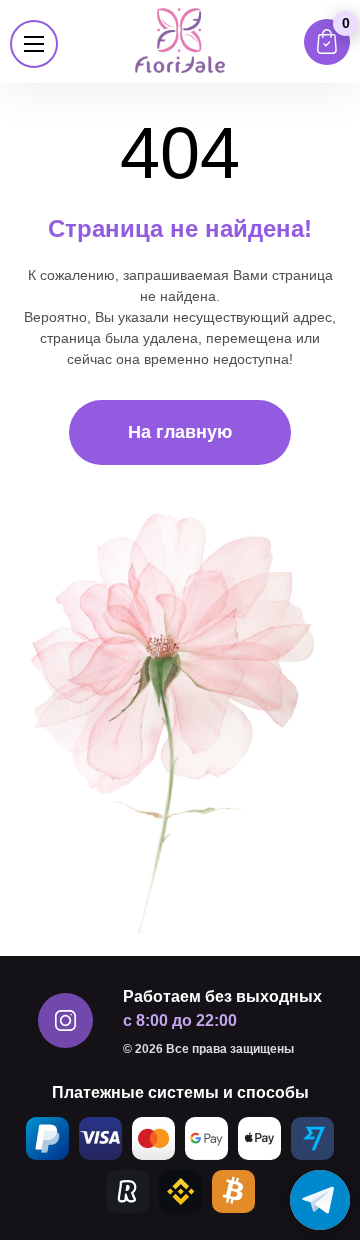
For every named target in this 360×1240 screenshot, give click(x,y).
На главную (180, 432)
